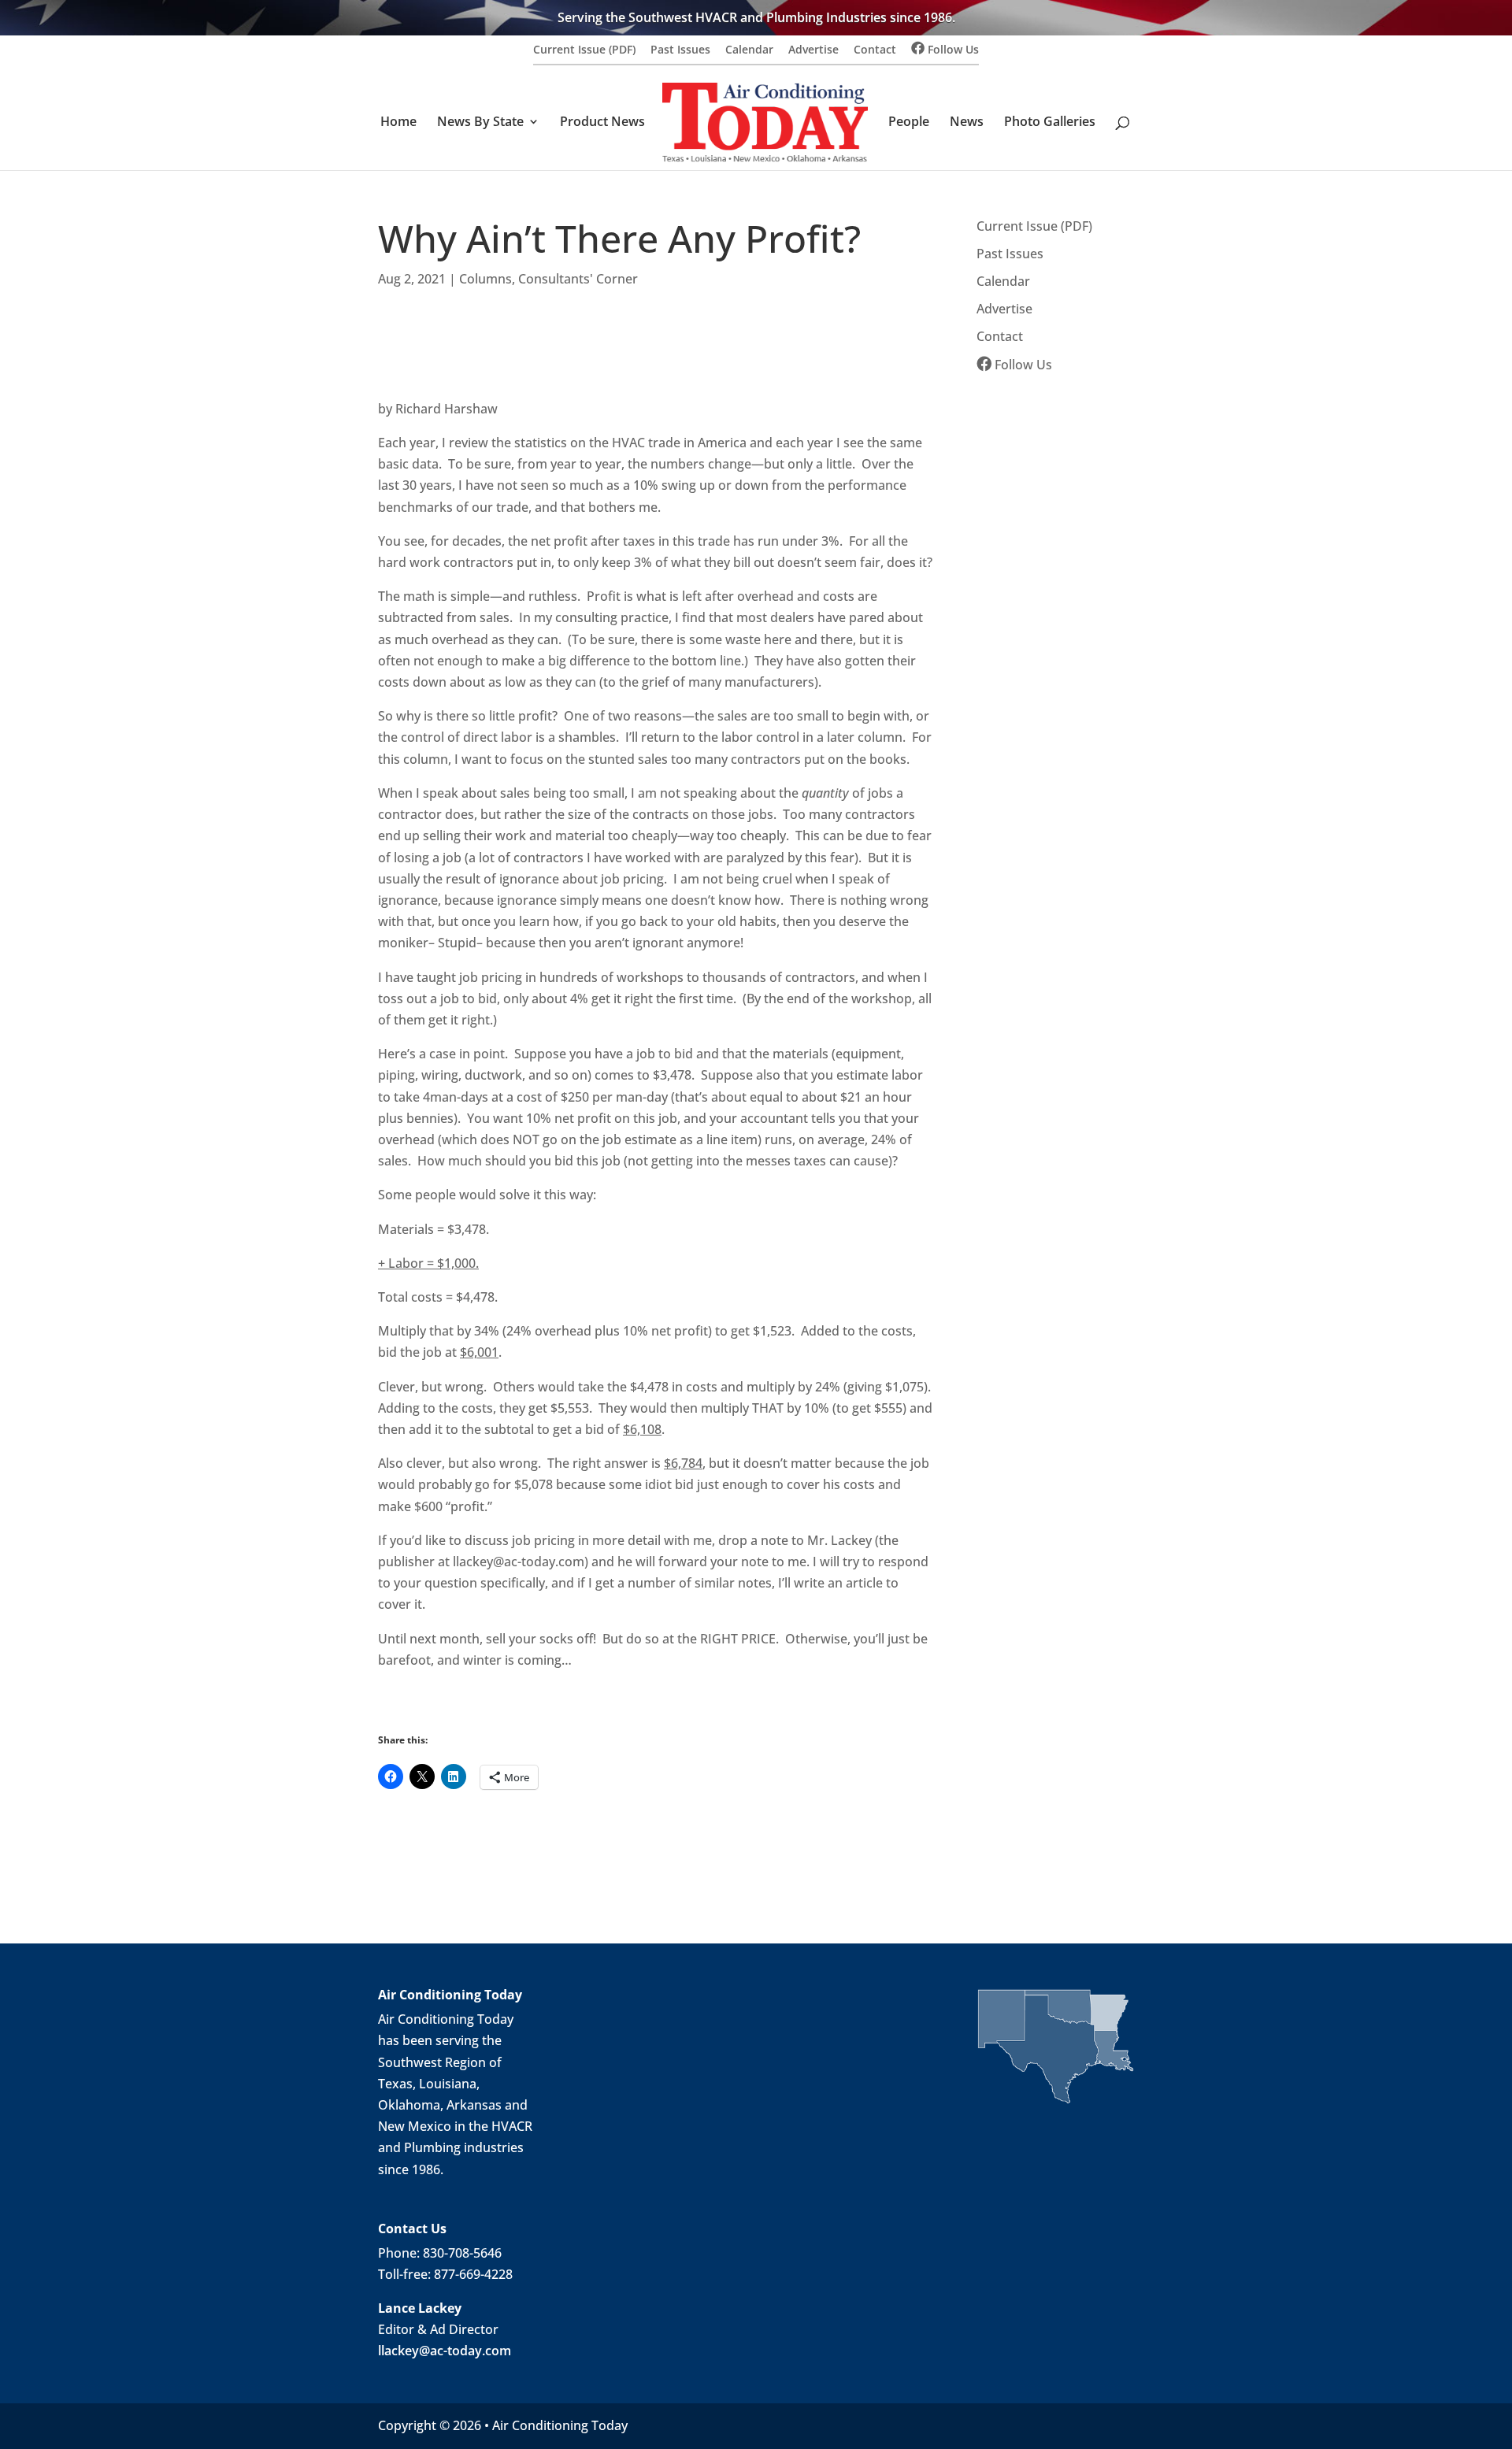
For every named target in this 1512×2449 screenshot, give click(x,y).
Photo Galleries (1050, 123)
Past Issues (680, 50)
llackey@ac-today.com (445, 2351)
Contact (875, 50)
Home (398, 123)
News (967, 123)
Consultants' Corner (578, 279)
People (909, 123)
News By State (480, 123)
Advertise (813, 50)
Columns (485, 279)
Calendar (749, 50)
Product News (602, 123)
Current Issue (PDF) (584, 50)
